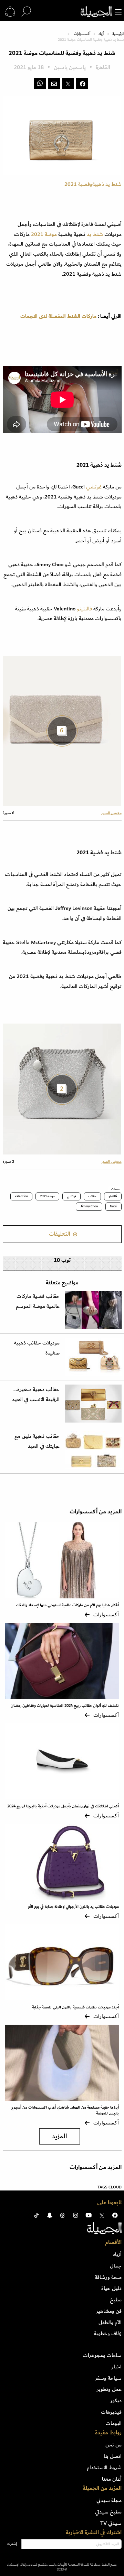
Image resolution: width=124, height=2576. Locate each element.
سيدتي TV (111, 2523)
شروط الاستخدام (104, 2468)
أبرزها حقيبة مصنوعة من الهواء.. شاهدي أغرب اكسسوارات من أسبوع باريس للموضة (65, 2110)
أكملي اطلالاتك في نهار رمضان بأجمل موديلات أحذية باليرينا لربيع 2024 (63, 1806)
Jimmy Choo (89, 1206)
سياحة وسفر (108, 2378)
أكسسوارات (82, 34)
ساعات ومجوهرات (102, 2355)
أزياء (101, 34)
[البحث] (26, 12)
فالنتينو (84, 609)
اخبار (117, 2367)
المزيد (60, 2136)
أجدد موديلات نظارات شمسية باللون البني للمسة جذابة (75, 2007)
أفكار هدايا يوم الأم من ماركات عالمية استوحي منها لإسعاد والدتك (68, 1605)
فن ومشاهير (109, 2311)
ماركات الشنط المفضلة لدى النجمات (58, 316)
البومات (114, 2423)
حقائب (92, 1196)
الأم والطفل (110, 2322)
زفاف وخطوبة (108, 2333)
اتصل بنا (113, 2456)
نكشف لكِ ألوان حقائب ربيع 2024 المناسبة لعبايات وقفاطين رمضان (65, 1706)
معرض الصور (111, 813)
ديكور (116, 2401)
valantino (21, 1196)
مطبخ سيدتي (108, 2512)
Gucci (113, 1206)
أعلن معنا (112, 2479)
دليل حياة (111, 2288)
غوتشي (94, 487)
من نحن (113, 2445)
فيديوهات (111, 2412)
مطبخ (116, 2300)
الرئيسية (118, 34)
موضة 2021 (47, 1196)
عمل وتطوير (109, 2389)
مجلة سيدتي (109, 2500)
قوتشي (71, 1196)
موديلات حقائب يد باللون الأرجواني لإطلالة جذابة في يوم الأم (73, 1907)
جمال (116, 2266)
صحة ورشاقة (108, 2277)
